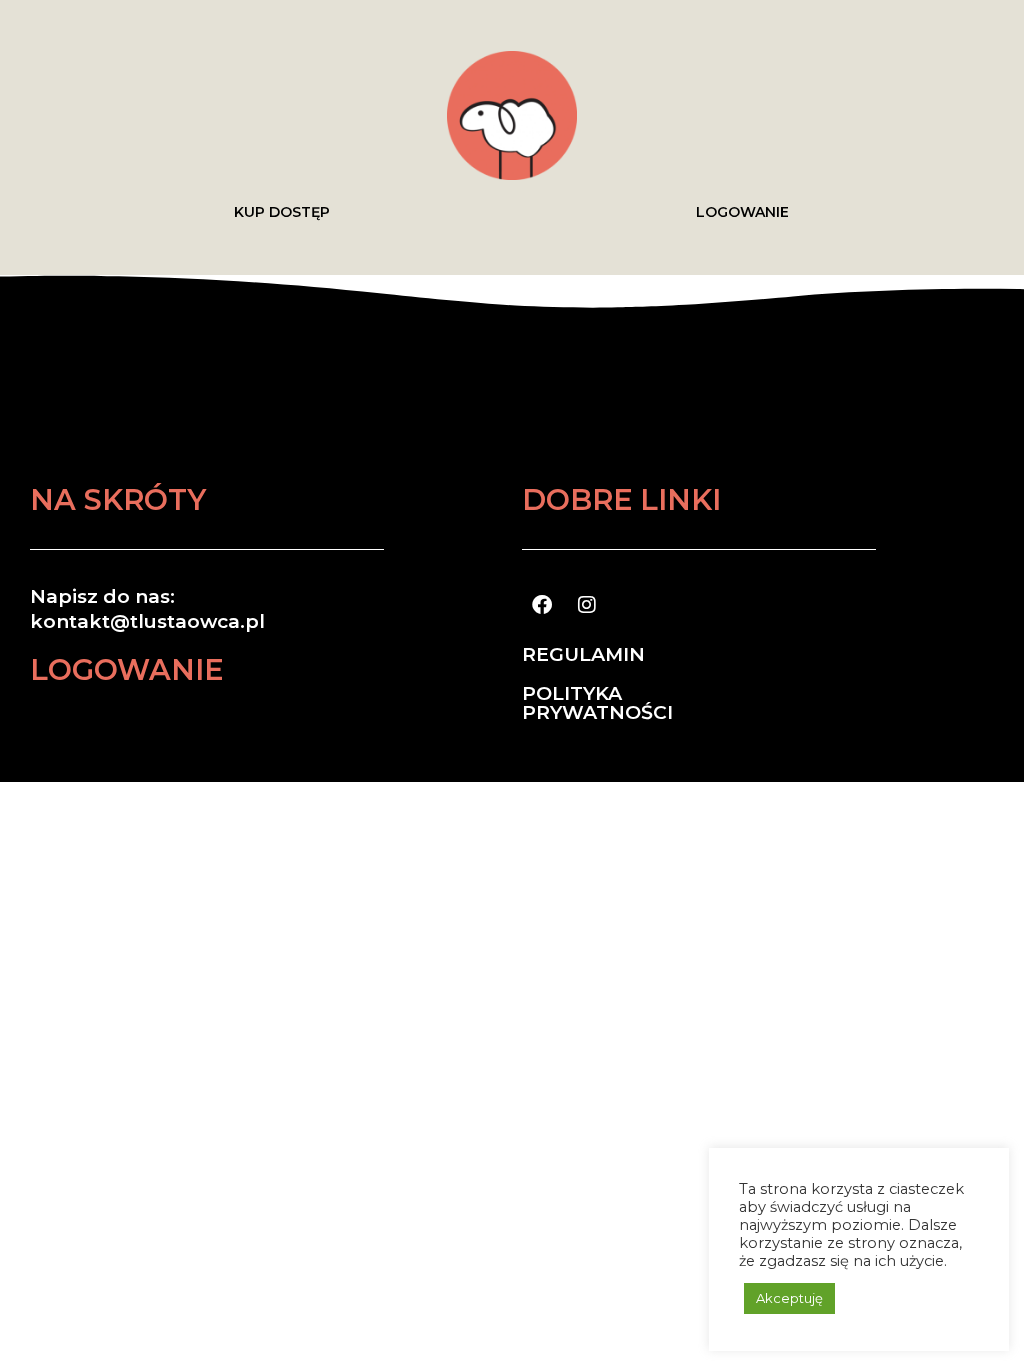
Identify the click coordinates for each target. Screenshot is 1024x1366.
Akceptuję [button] (789, 1298)
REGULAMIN (583, 654)
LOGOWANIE (742, 212)
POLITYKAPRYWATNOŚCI (597, 703)
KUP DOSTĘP (282, 212)
